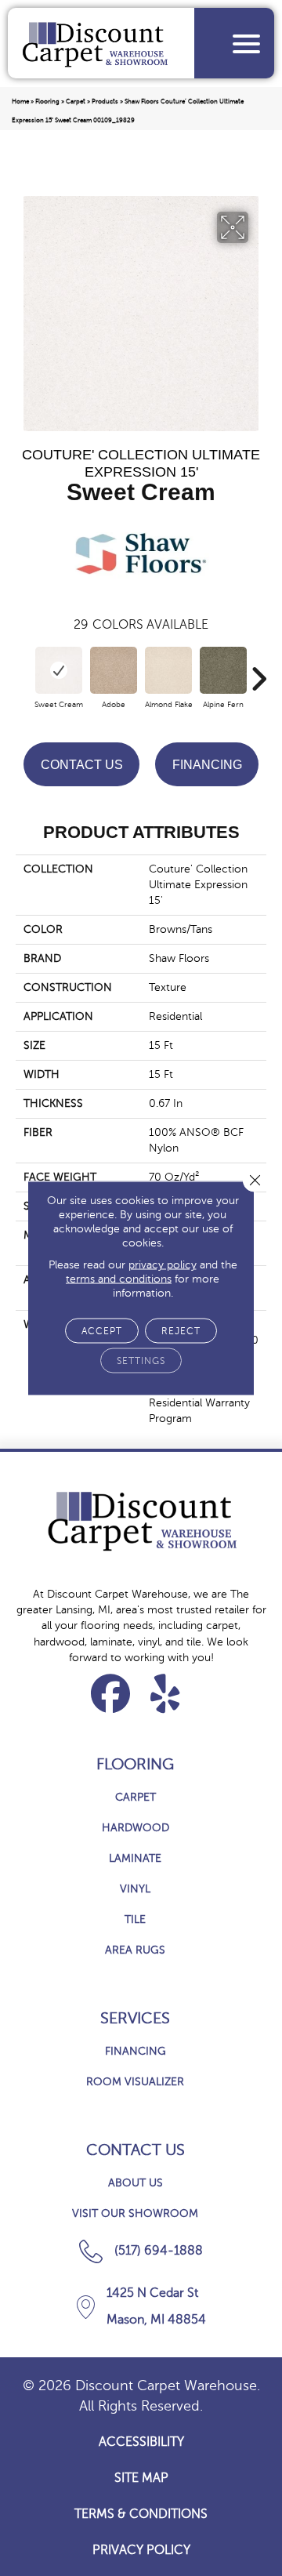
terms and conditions (119, 1279)
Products (105, 102)
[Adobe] (114, 670)
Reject (181, 1331)
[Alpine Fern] (223, 670)
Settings (141, 1361)
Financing (207, 765)
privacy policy (163, 1265)
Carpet (76, 102)
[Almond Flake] (168, 670)
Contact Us (82, 765)
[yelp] (166, 1693)
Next (258, 671)
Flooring (47, 102)
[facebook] (111, 1693)
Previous (23, 671)
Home (20, 102)
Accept (102, 1331)
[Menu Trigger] (246, 44)
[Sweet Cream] (59, 670)
